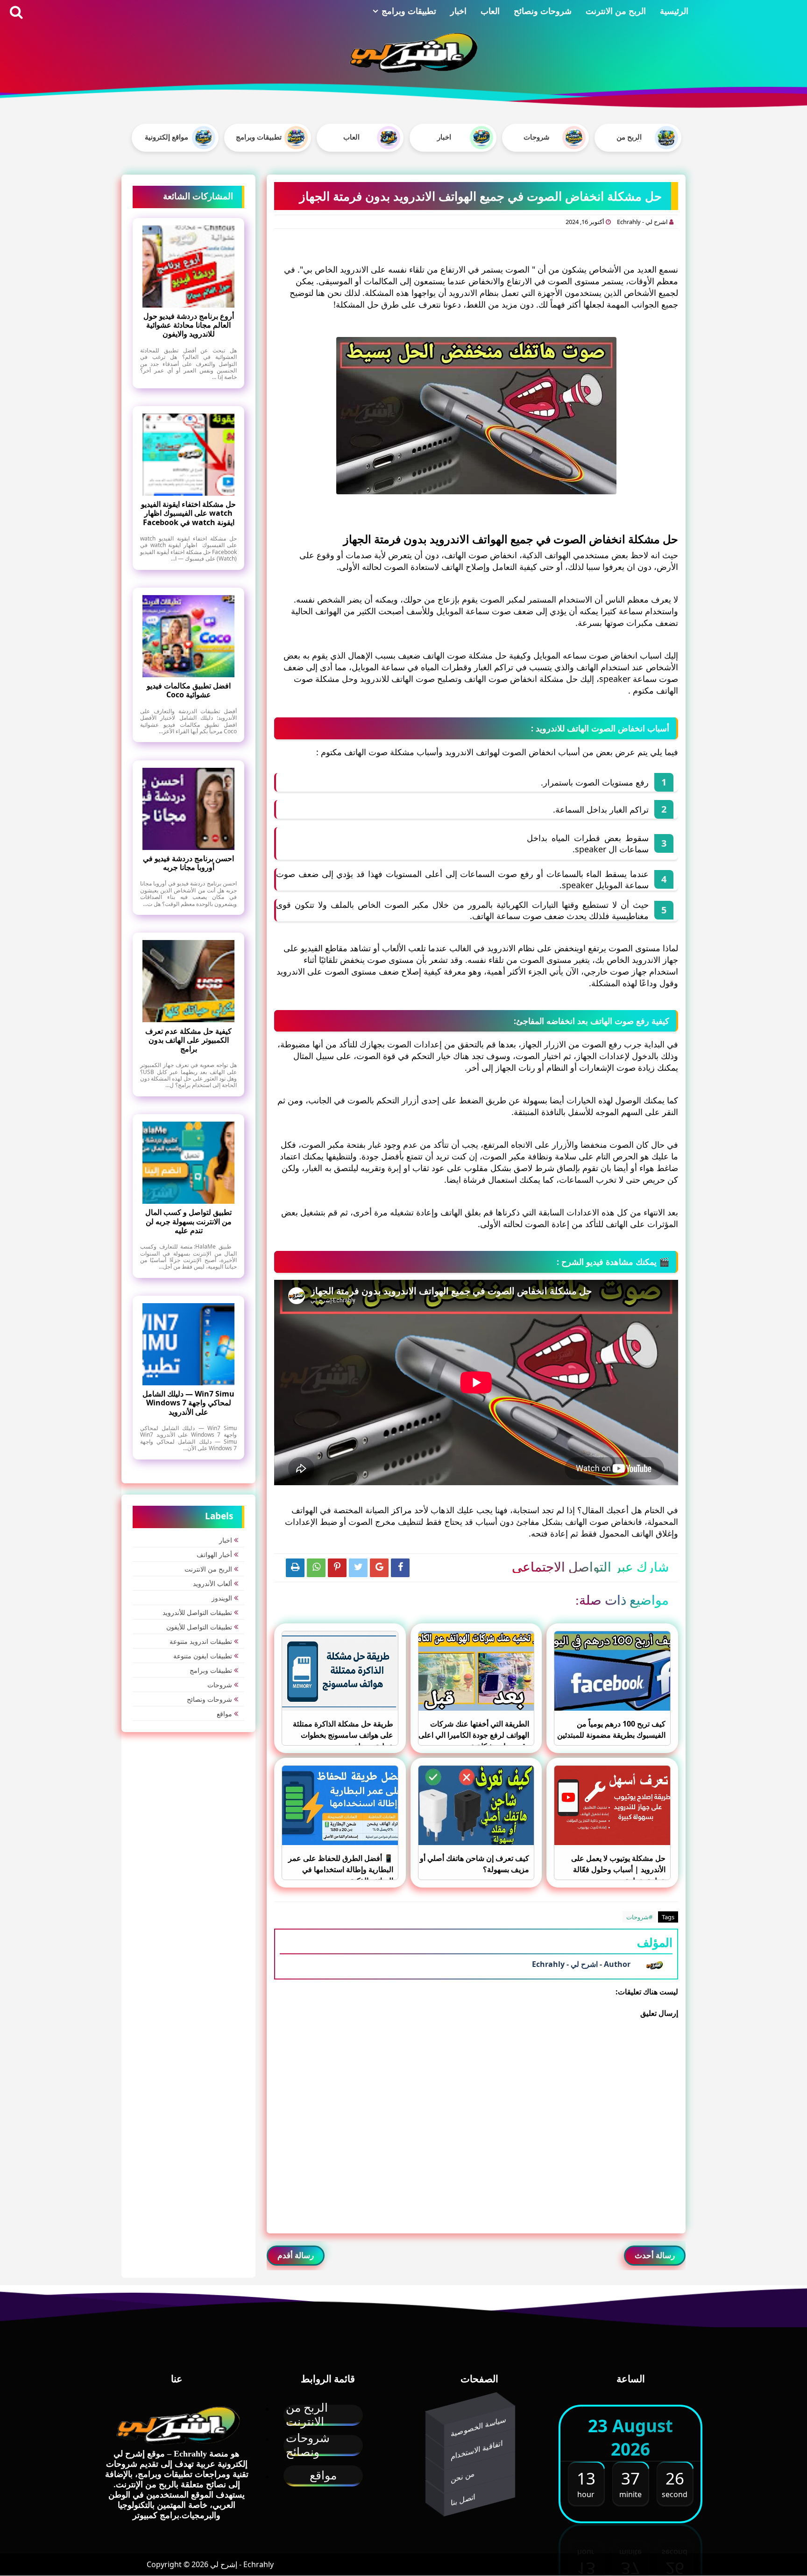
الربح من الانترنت (616, 11)
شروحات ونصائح (543, 11)
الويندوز (222, 1598)
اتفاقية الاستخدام (477, 2450)
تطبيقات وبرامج (409, 11)
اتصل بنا (463, 2499)
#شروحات (639, 1917)
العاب (490, 11)
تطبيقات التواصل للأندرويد (197, 1612)
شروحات (220, 1685)
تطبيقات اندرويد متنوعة (201, 1641)
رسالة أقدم (296, 2255)
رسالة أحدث (655, 2255)
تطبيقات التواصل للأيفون (199, 1627)
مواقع (224, 1714)
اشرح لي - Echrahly (643, 222)
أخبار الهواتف (214, 1555)
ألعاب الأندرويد (212, 1583)
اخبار (458, 11)
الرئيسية (674, 11)
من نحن (463, 2476)
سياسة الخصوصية (478, 2426)
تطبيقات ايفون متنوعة (203, 1656)
